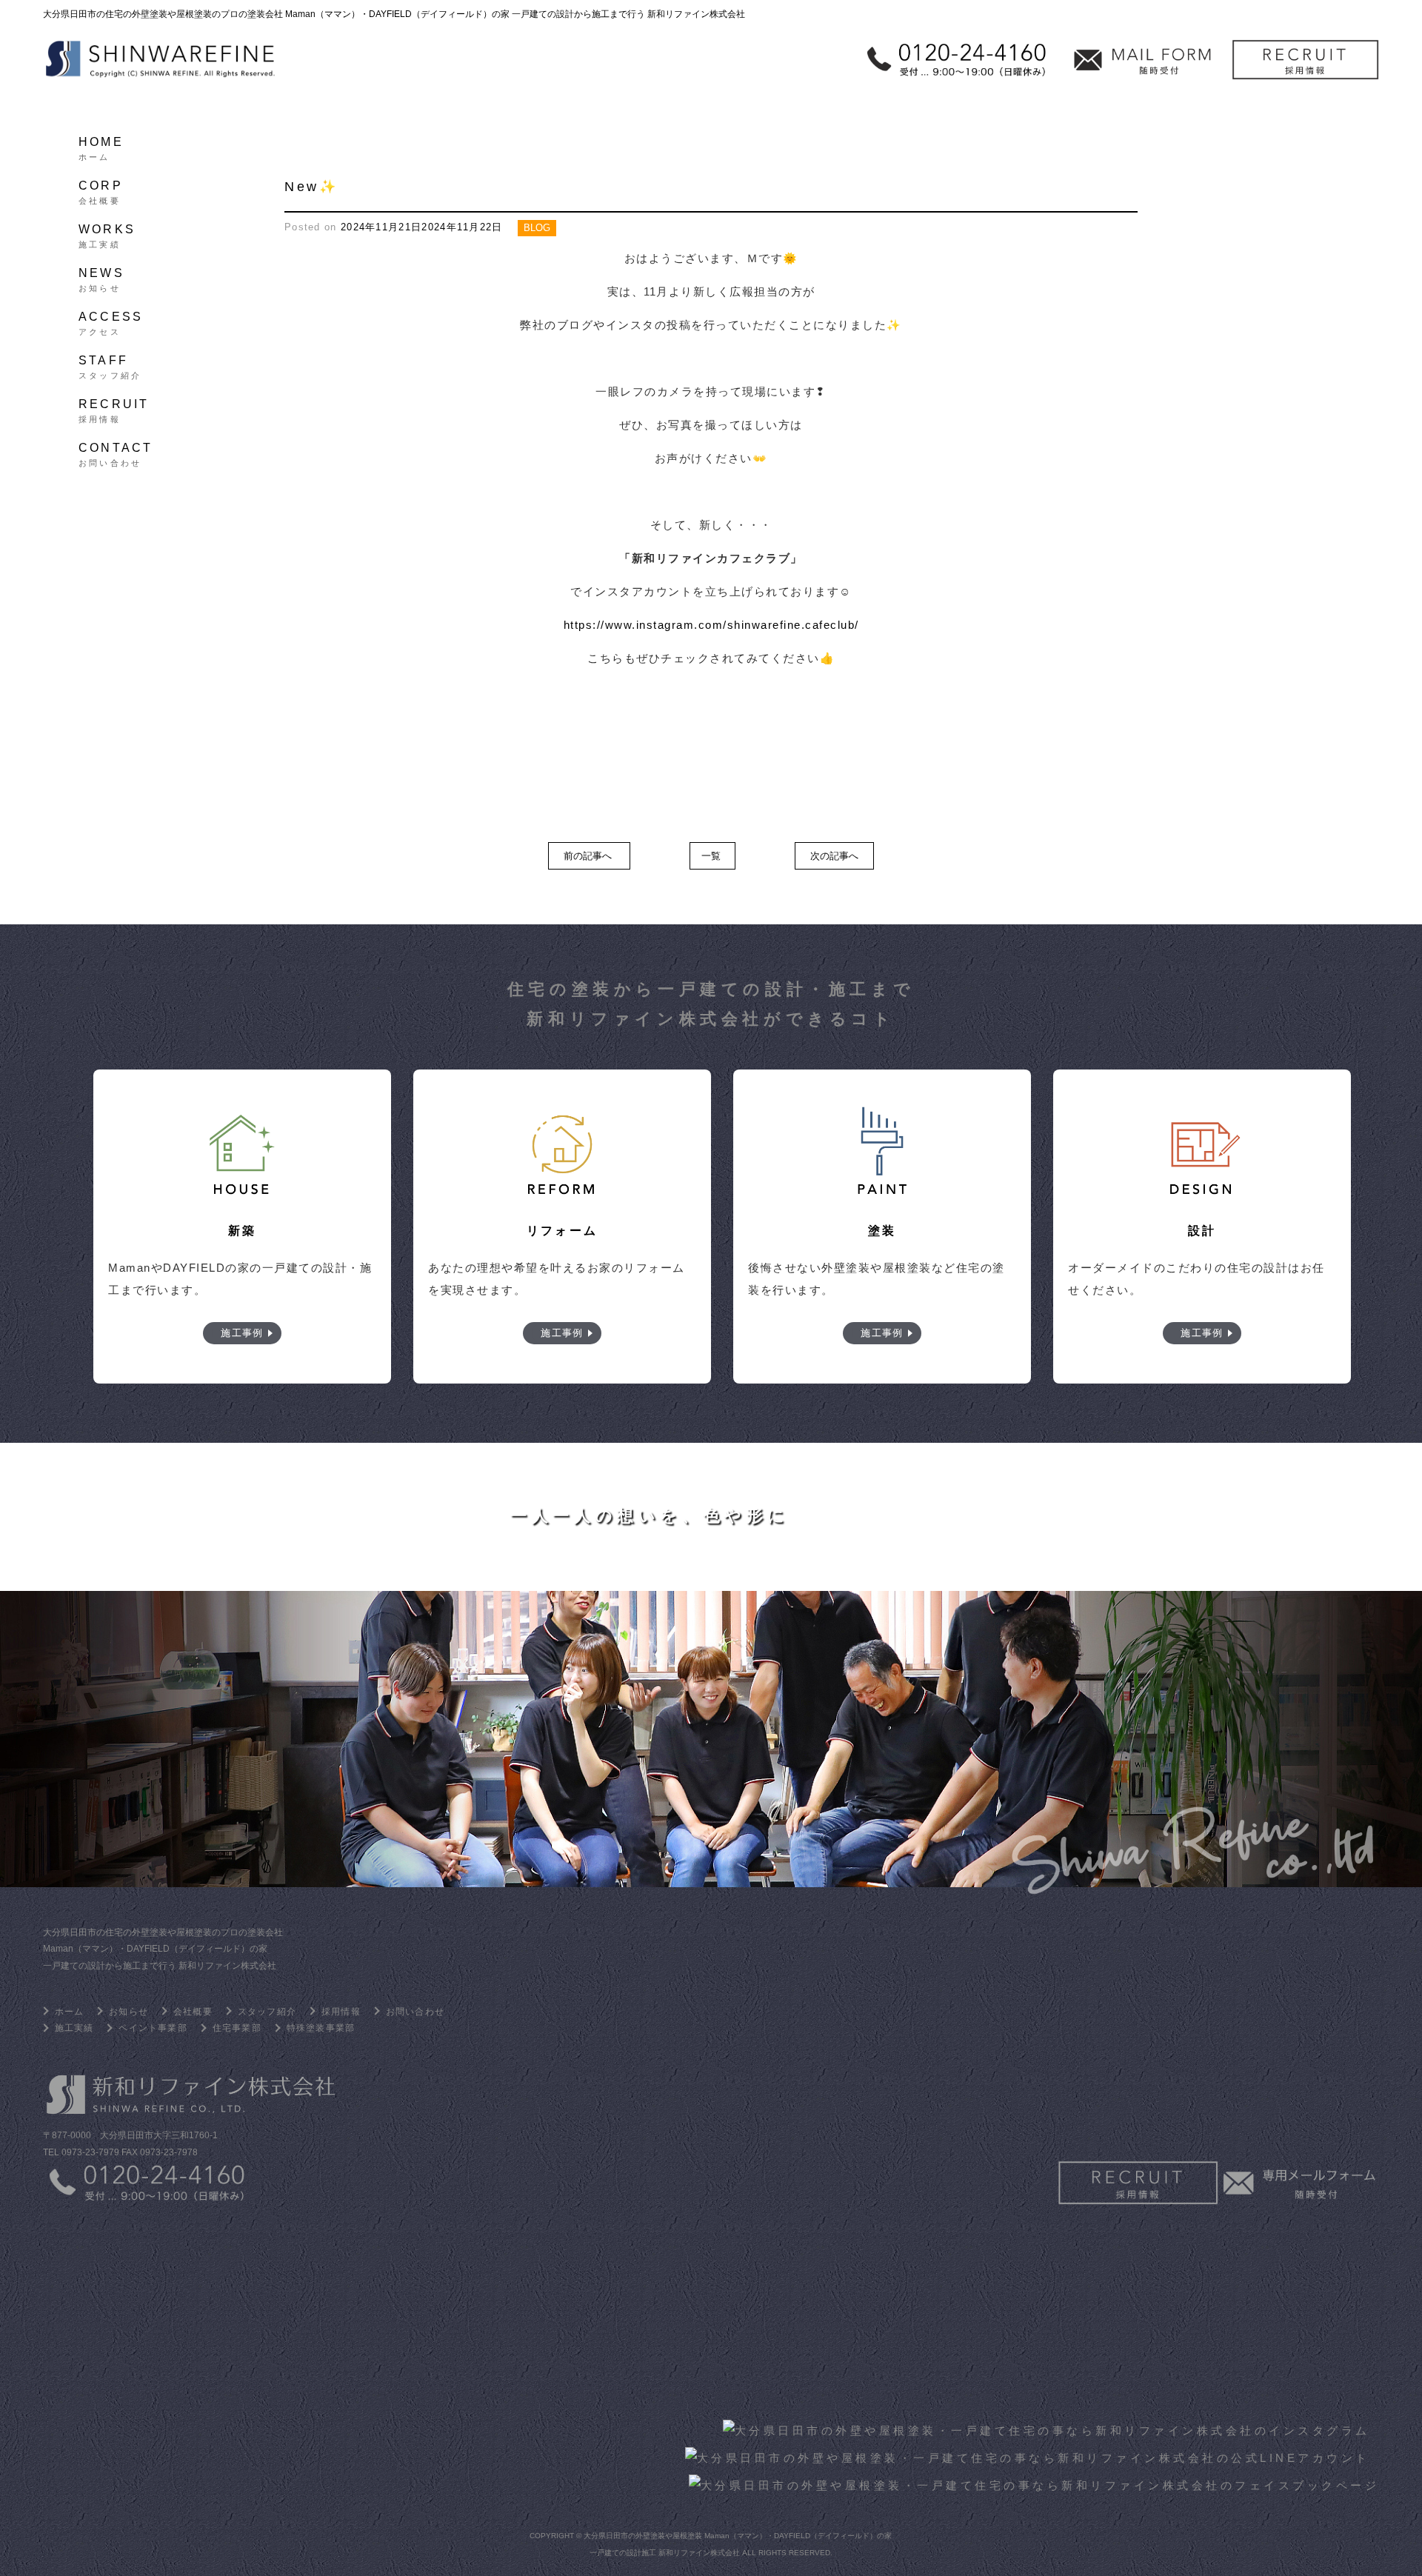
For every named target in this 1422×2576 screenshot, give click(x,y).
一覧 (711, 856)
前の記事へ (588, 856)
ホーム (70, 2012)
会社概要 (193, 2012)
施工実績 (74, 2028)
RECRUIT (114, 409)
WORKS (107, 234)
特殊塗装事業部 (321, 2028)
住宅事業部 (237, 2028)
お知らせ (128, 2012)
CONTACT (116, 453)
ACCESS (111, 321)
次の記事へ (834, 856)
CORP (101, 190)
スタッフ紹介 (267, 2012)
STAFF (110, 365)
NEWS (101, 278)
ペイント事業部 (153, 2028)
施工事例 (242, 1333)
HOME (101, 147)
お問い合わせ (415, 2012)
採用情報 (341, 2012)
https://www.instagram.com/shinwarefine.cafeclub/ (711, 625)
